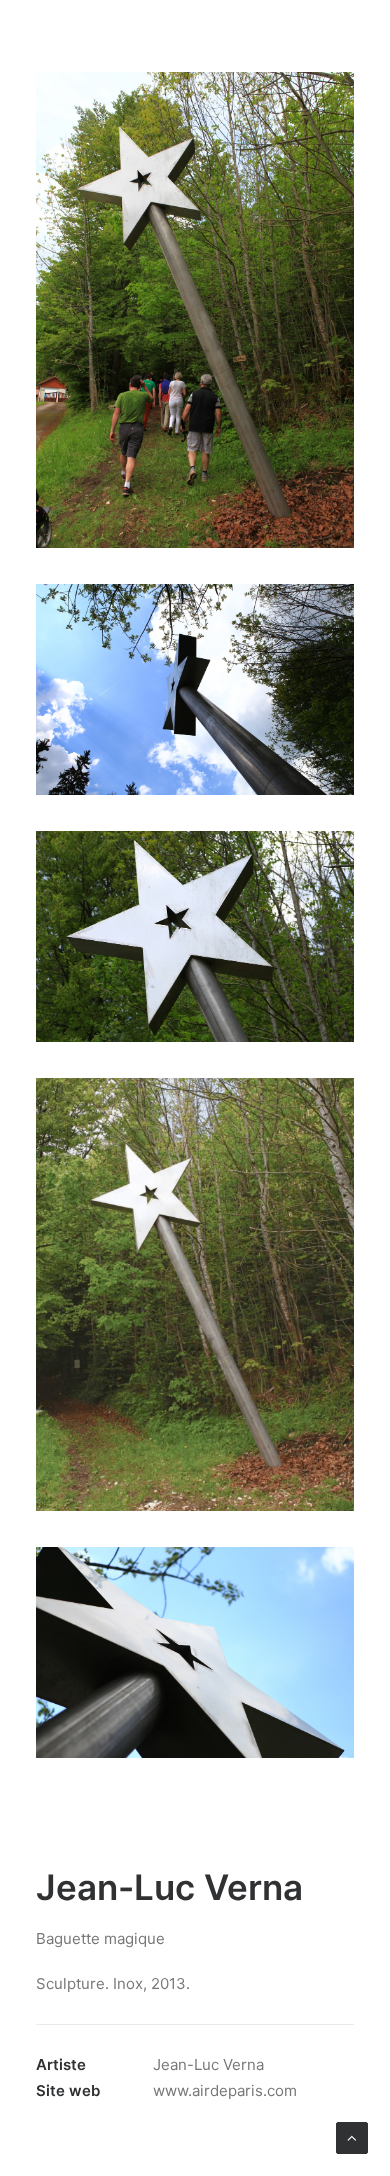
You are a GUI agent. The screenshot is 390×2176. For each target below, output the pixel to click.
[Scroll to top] (352, 2136)
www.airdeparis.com (225, 2090)
